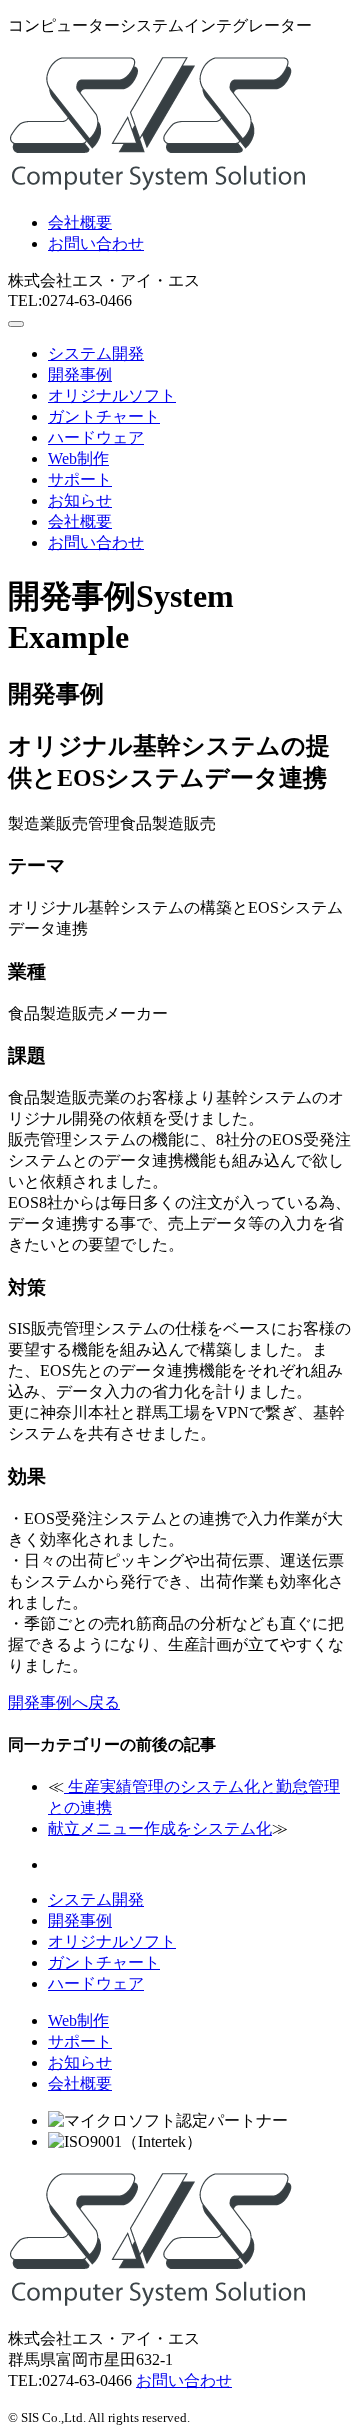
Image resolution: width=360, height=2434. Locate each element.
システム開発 (96, 353)
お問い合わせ (96, 243)
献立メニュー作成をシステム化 (160, 1828)
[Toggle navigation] (16, 324)
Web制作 (78, 458)
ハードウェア (96, 437)
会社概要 (80, 222)
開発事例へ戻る (64, 1702)
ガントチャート (104, 416)
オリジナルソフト (112, 395)
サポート (80, 479)
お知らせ (80, 500)
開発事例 (80, 374)
